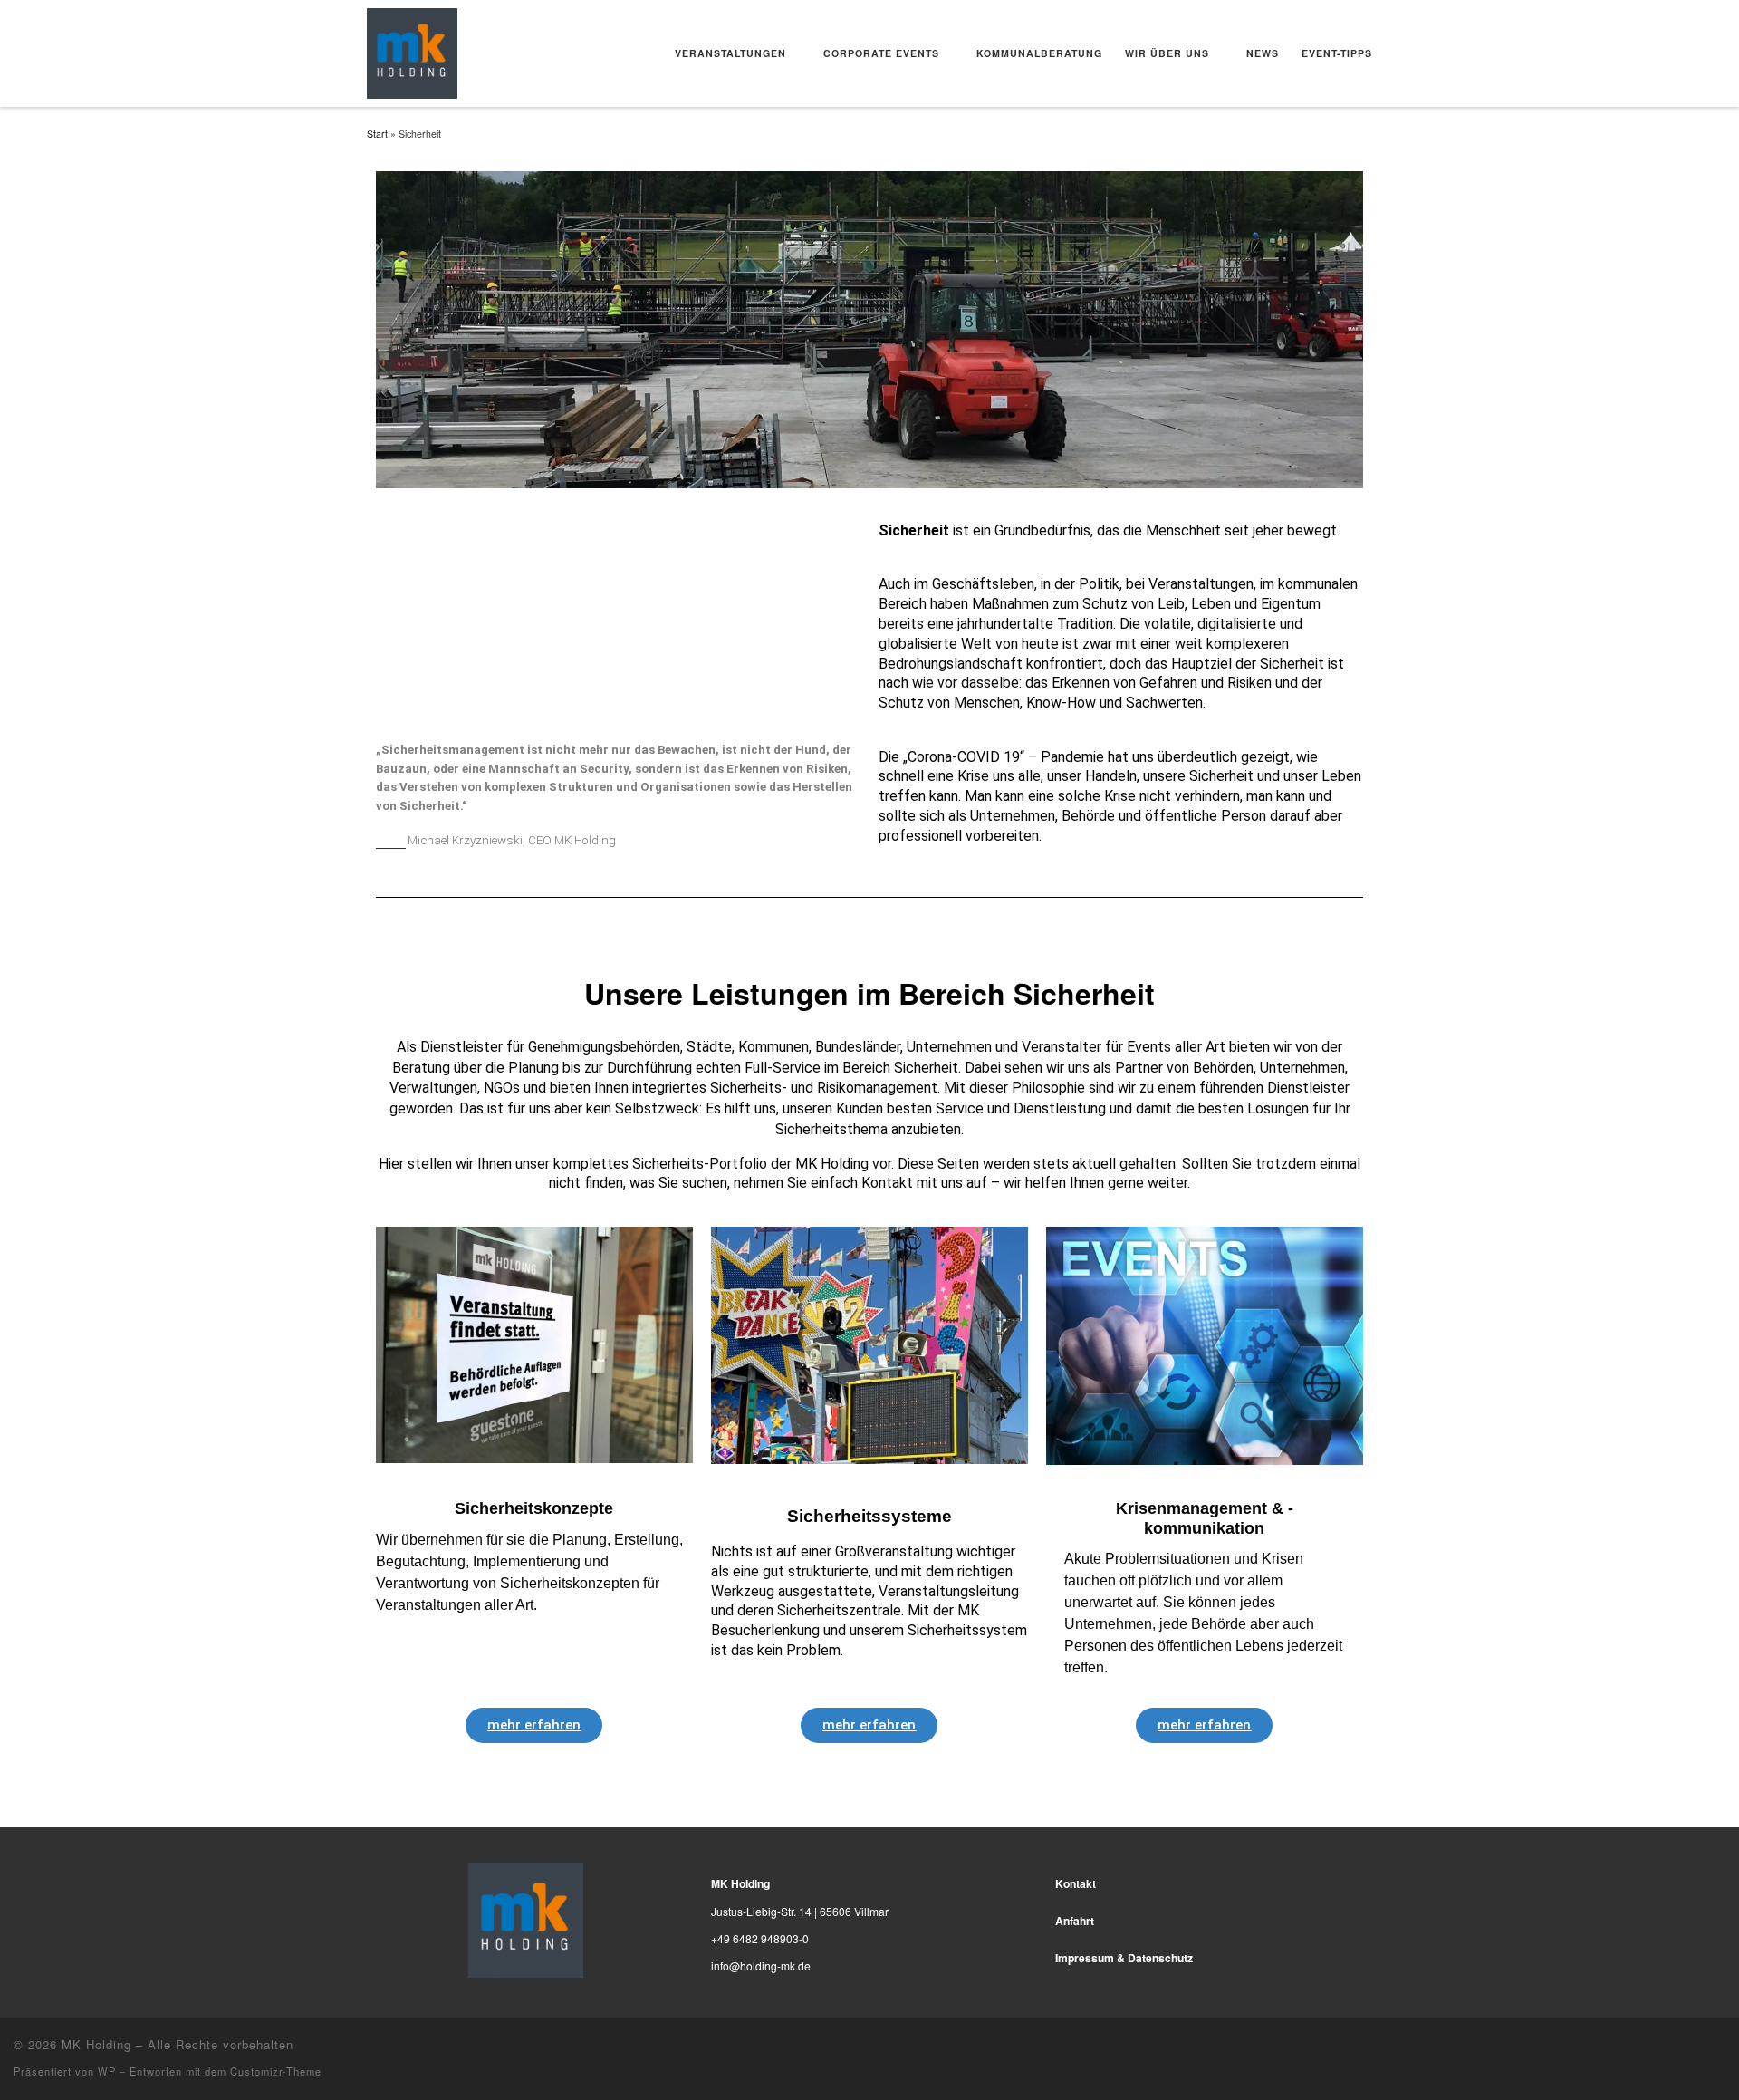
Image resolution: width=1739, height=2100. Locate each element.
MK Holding (96, 2044)
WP (107, 2071)
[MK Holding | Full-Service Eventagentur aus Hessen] (412, 49)
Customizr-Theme (276, 2071)
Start (377, 134)
